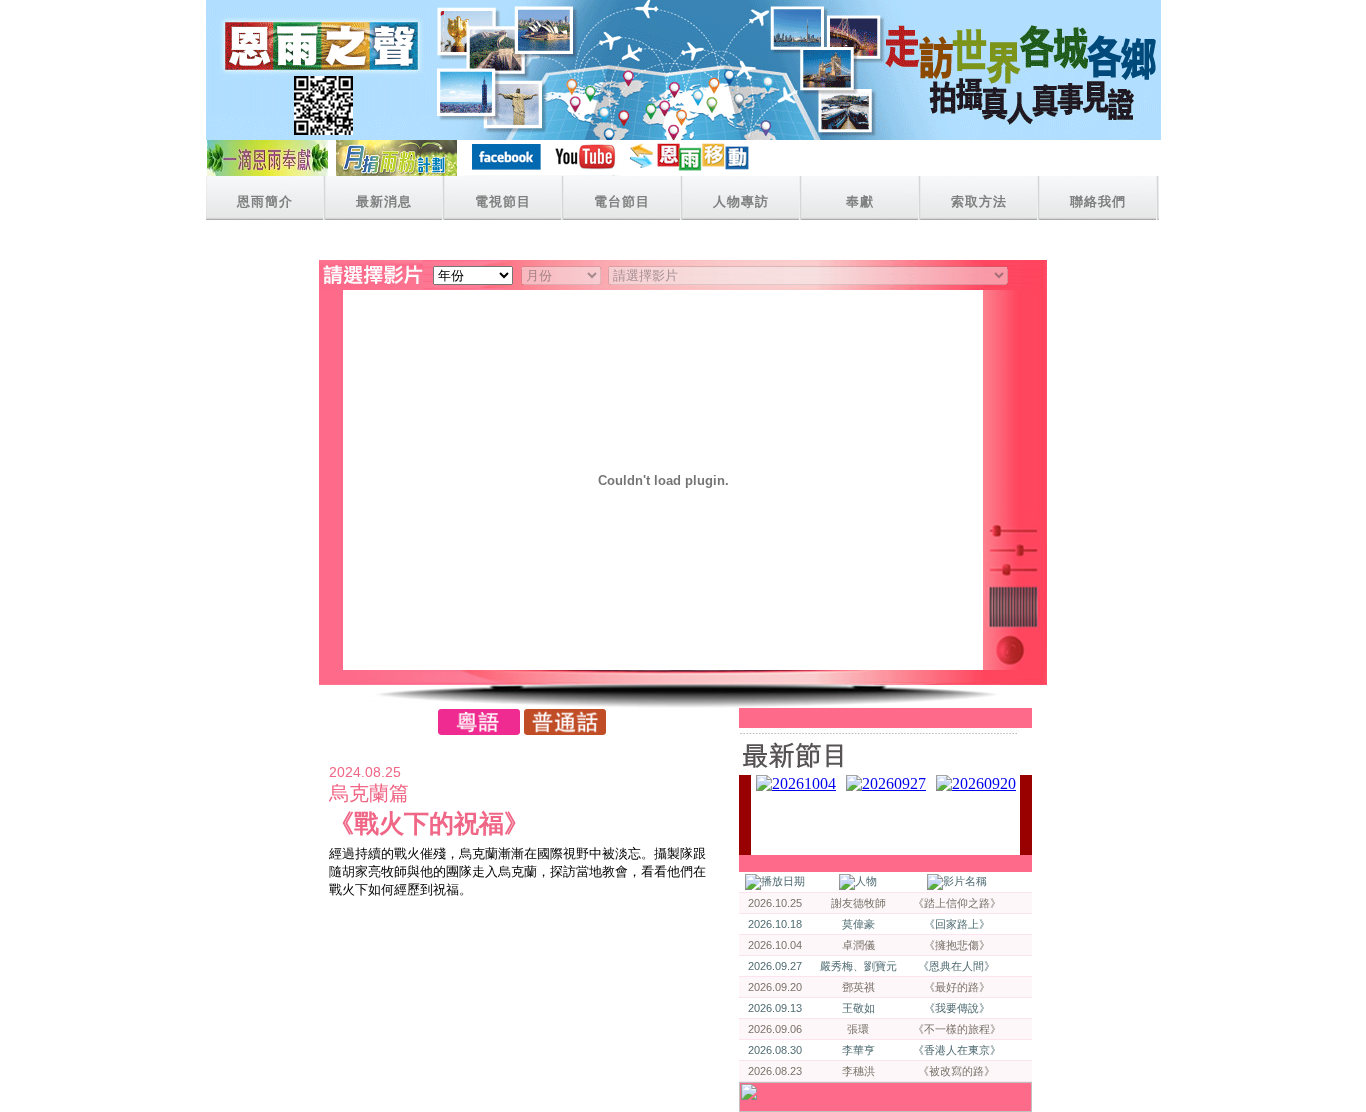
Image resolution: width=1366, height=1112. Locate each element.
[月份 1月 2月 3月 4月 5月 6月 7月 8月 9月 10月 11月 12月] (561, 274)
